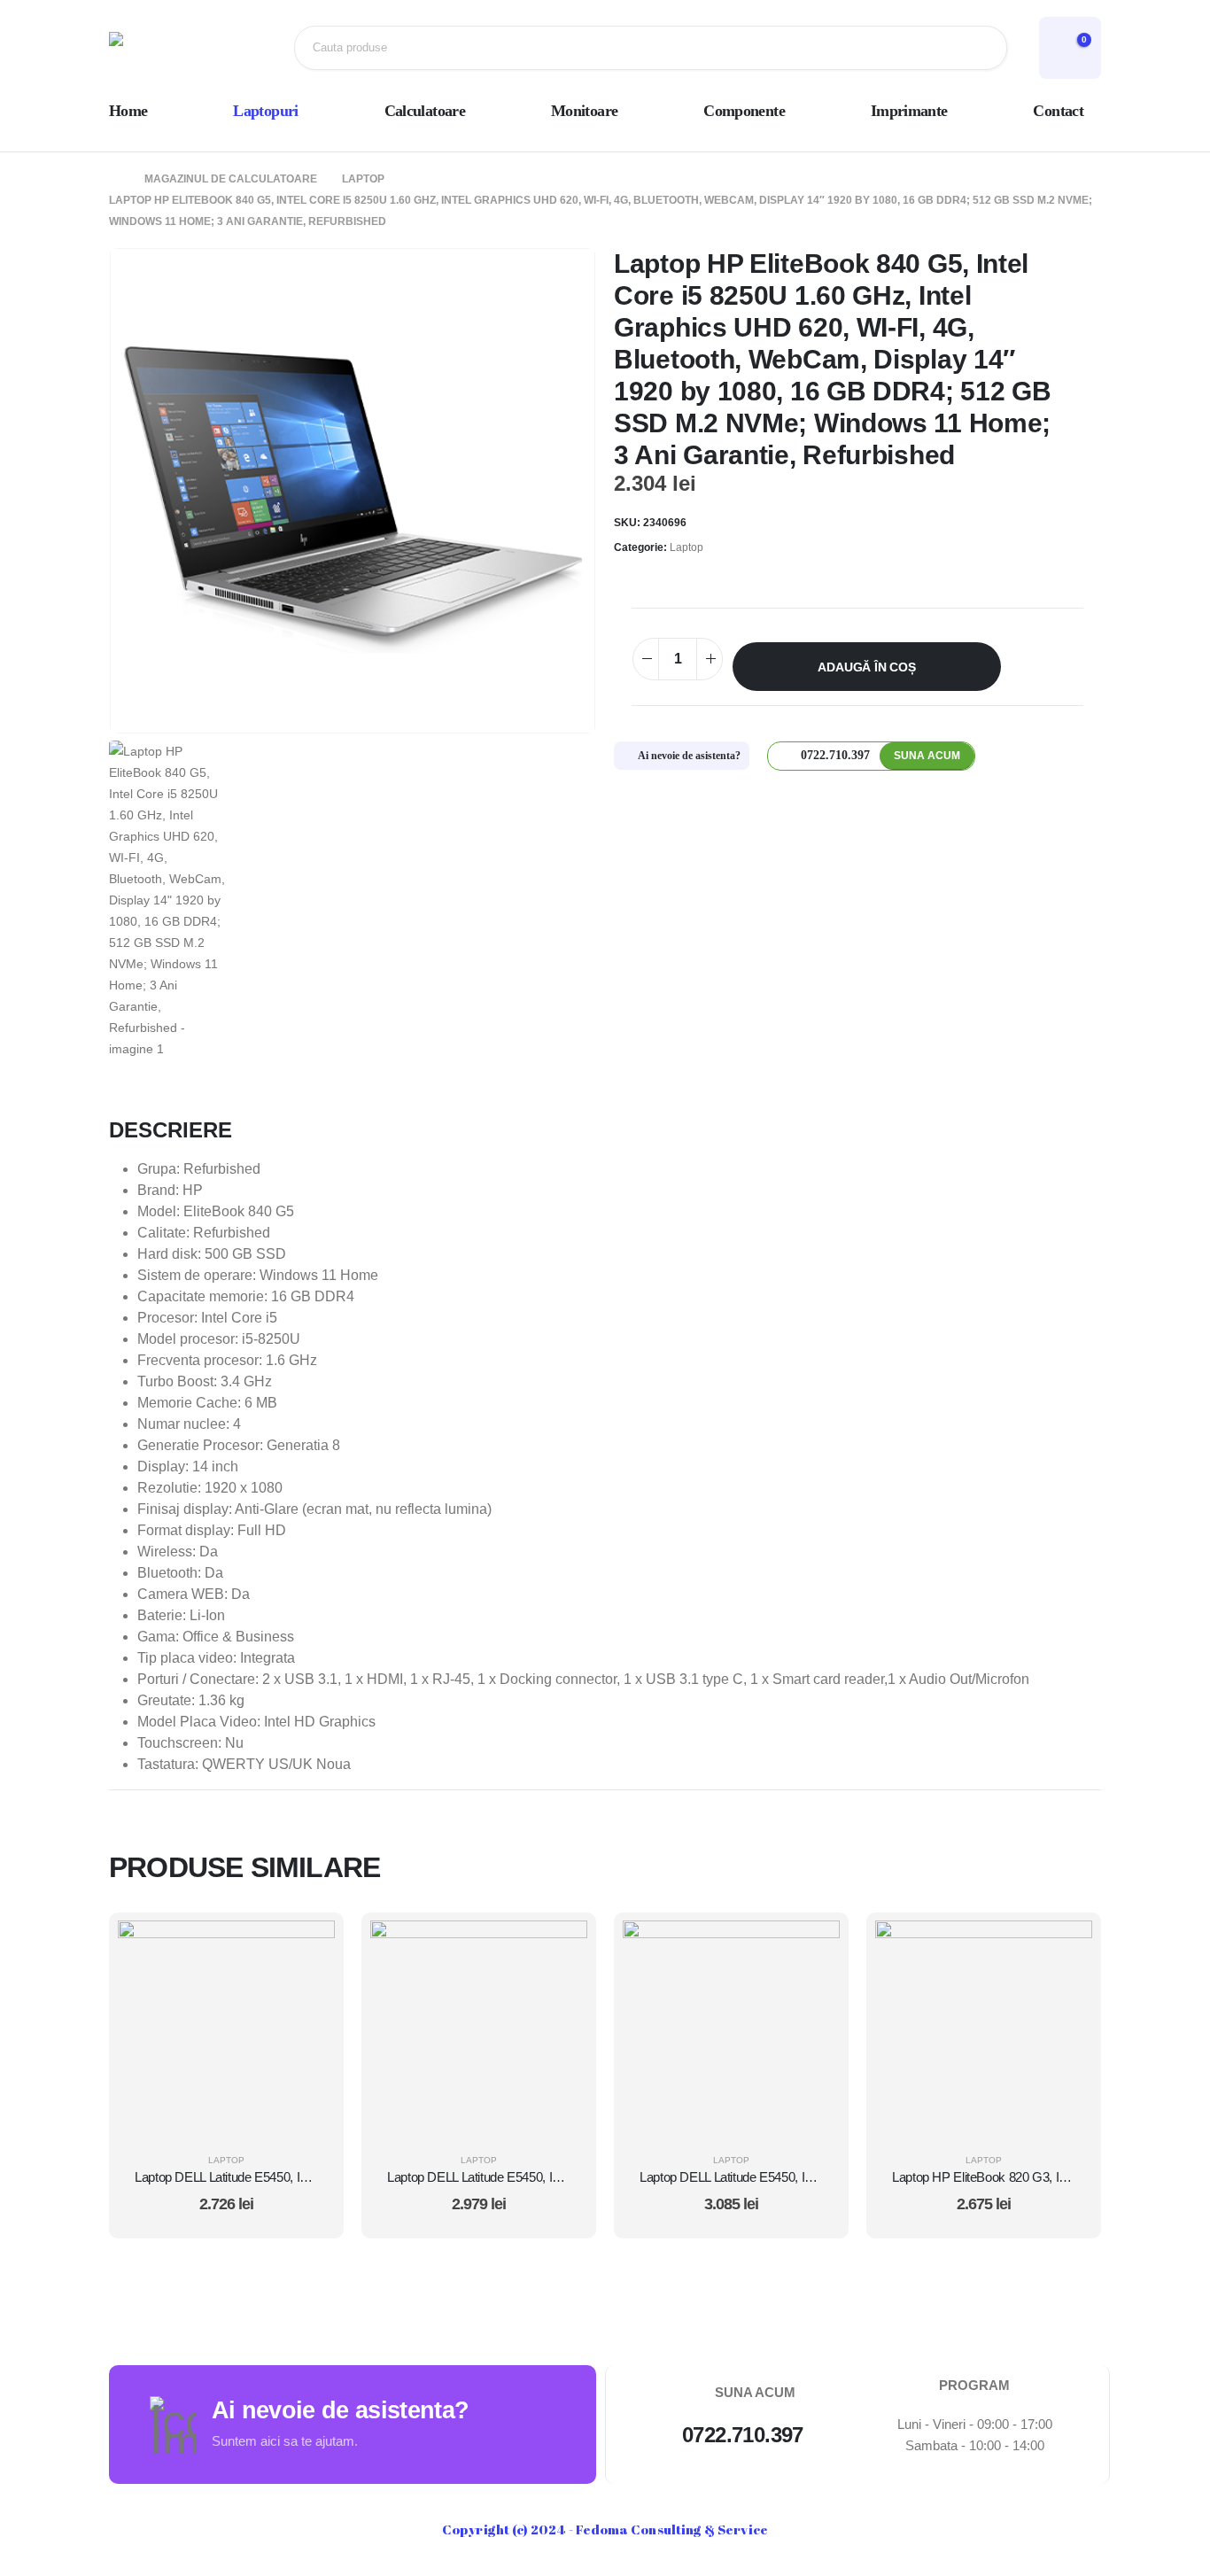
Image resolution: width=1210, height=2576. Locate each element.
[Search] (980, 48)
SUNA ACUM (927, 756)
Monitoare (584, 111)
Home (128, 111)
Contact (1058, 111)
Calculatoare (425, 111)
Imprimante (909, 111)
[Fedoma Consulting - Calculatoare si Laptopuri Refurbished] (167, 48)
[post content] (226, 2029)
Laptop (686, 547)
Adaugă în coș (866, 667)
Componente (744, 111)
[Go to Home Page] (114, 179)
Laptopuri (265, 111)
